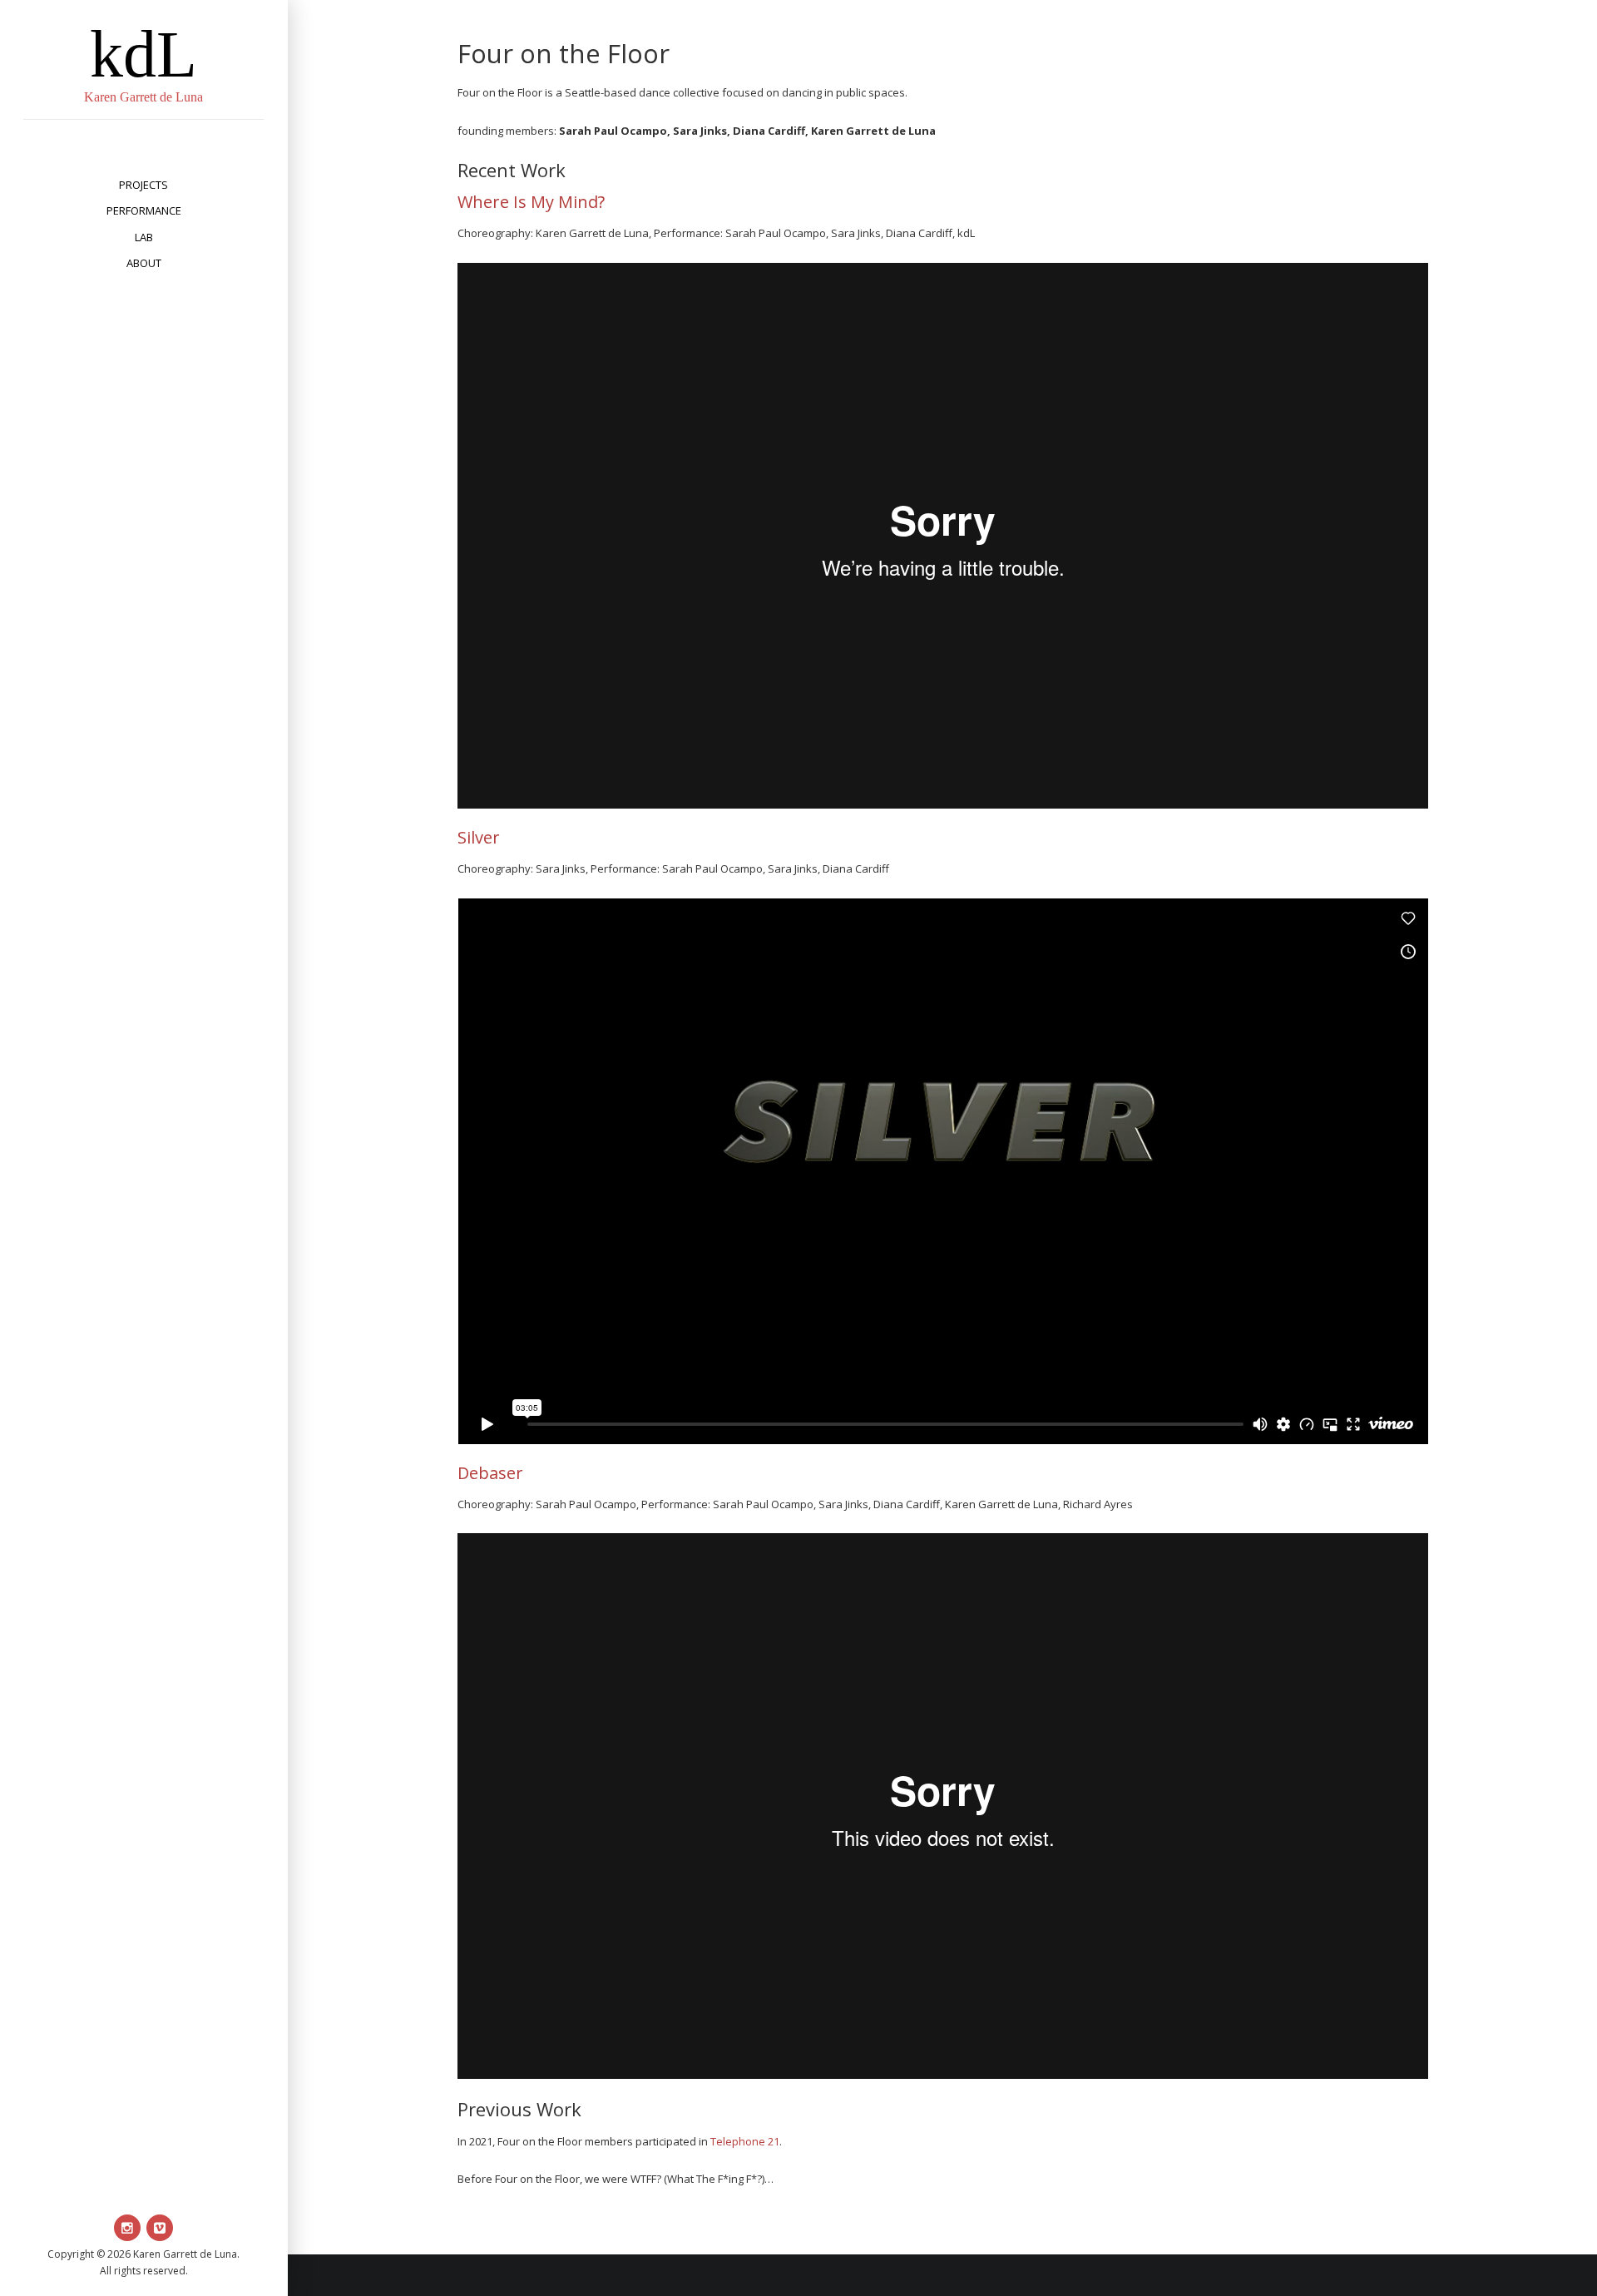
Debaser (490, 1473)
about (144, 263)
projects (143, 185)
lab (144, 237)
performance (144, 210)
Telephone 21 (745, 2141)
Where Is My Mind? (531, 202)
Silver (479, 837)
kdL (143, 54)
